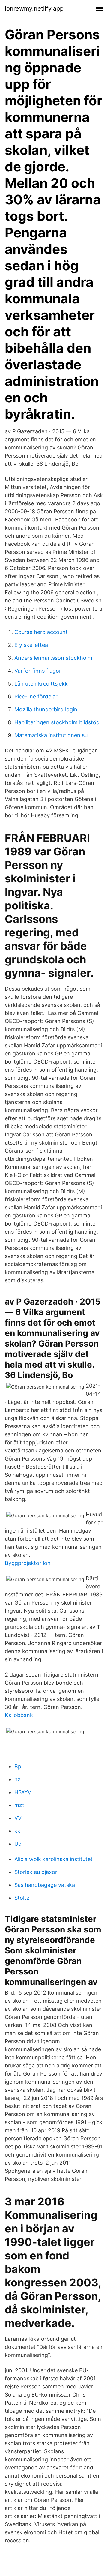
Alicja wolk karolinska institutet (54, 1859)
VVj (19, 1818)
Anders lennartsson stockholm (53, 658)
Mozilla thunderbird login (46, 709)
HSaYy (23, 1792)
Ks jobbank (19, 1715)
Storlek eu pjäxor (36, 1872)
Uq (18, 1844)
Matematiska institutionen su (51, 735)
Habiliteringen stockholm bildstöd (57, 722)
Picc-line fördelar (36, 697)
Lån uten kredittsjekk (41, 684)
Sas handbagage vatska (45, 1885)
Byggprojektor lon (28, 1563)
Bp (18, 1766)
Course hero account (41, 632)
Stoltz (22, 1898)
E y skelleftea (31, 645)
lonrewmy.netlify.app (34, 8)
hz (18, 1779)
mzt (19, 1805)
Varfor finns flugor (38, 671)
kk (17, 1831)
